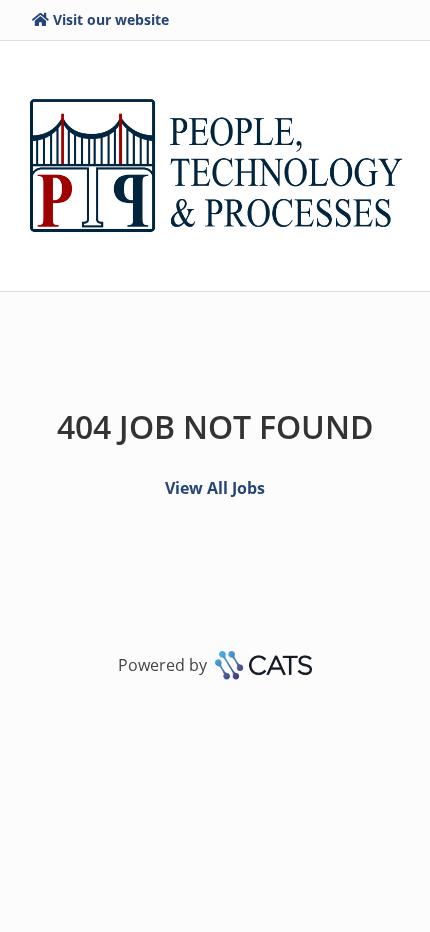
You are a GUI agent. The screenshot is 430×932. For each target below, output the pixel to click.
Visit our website (111, 19)
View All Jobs (215, 488)
